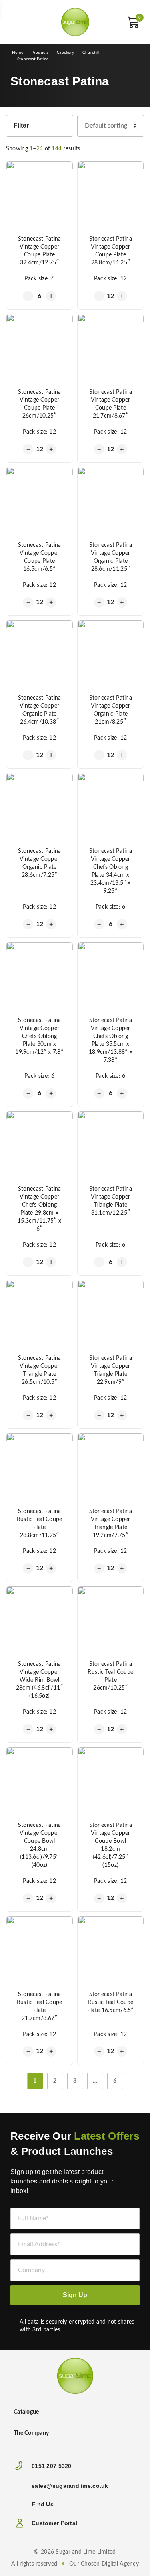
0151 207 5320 (52, 2466)
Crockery (65, 53)
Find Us (43, 2504)
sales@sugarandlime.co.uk (70, 2486)
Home (18, 53)
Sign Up (75, 2295)
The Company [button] (31, 2433)
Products (40, 53)
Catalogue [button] (26, 2412)
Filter (21, 125)
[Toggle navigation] (18, 22)
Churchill (91, 53)
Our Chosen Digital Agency (104, 2564)
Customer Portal (54, 2523)
